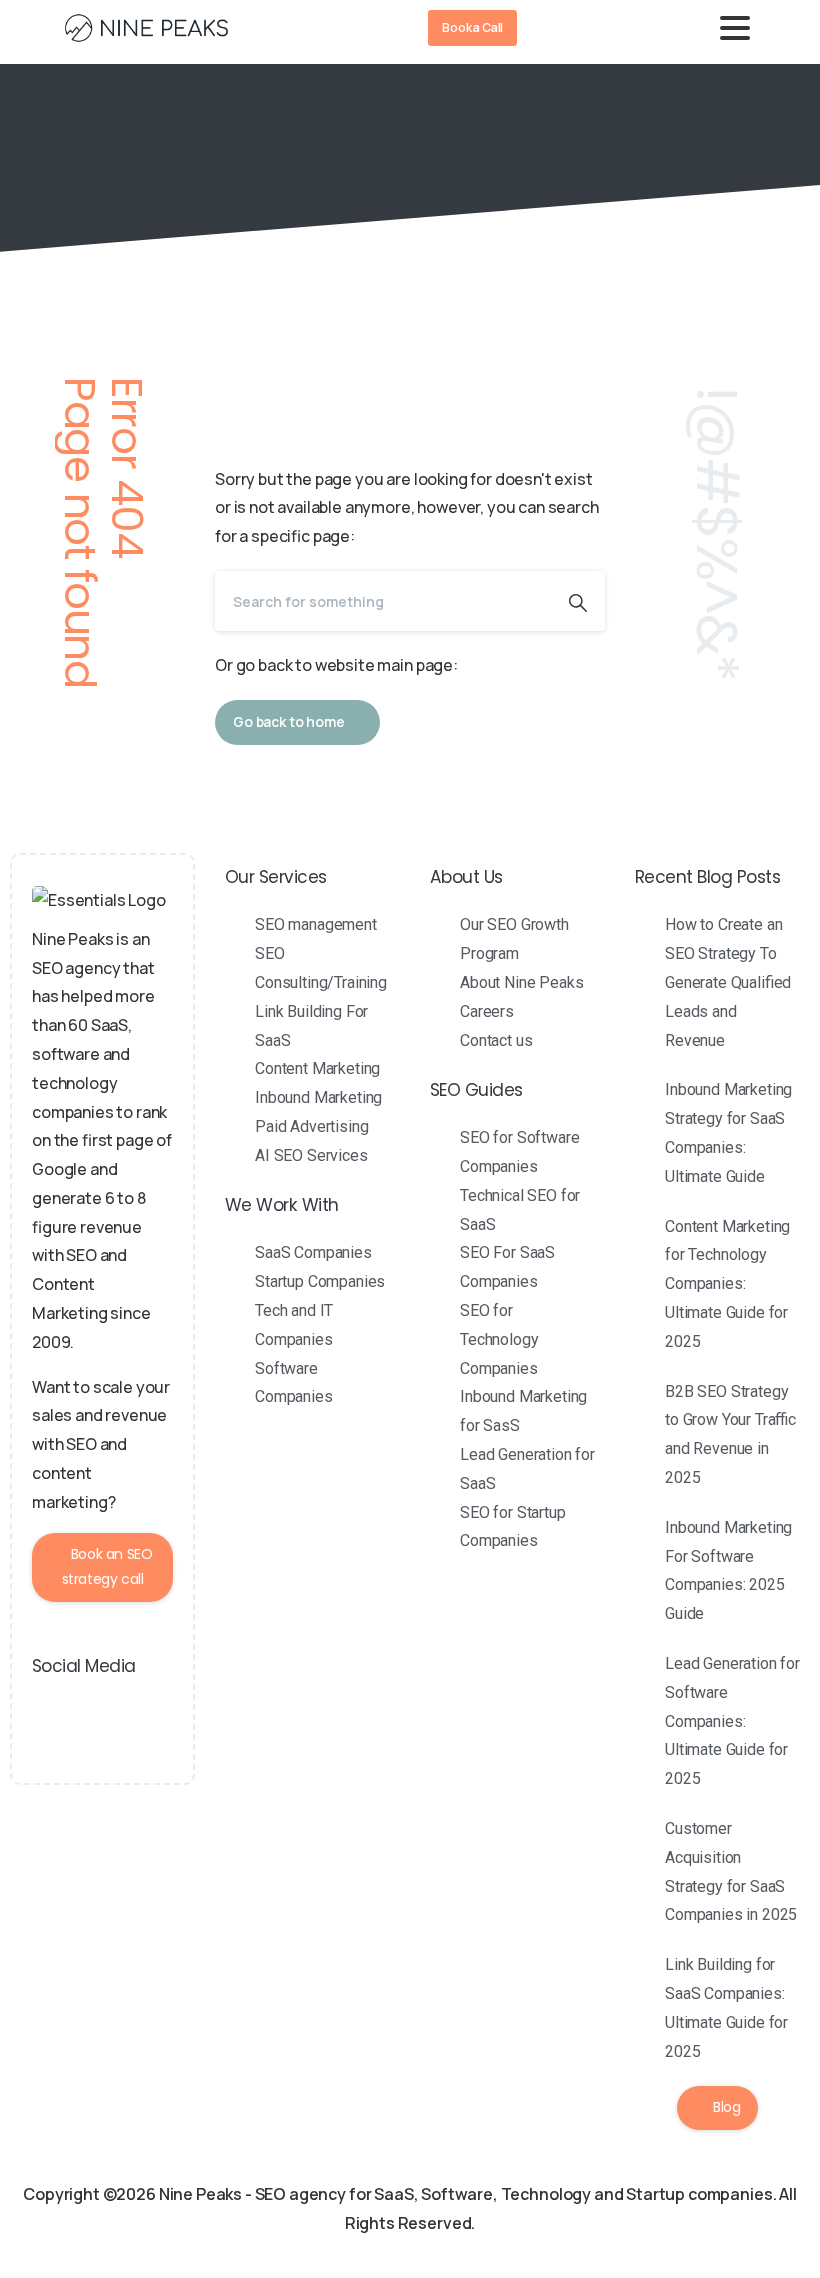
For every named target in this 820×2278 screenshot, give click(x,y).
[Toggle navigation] (735, 28)
